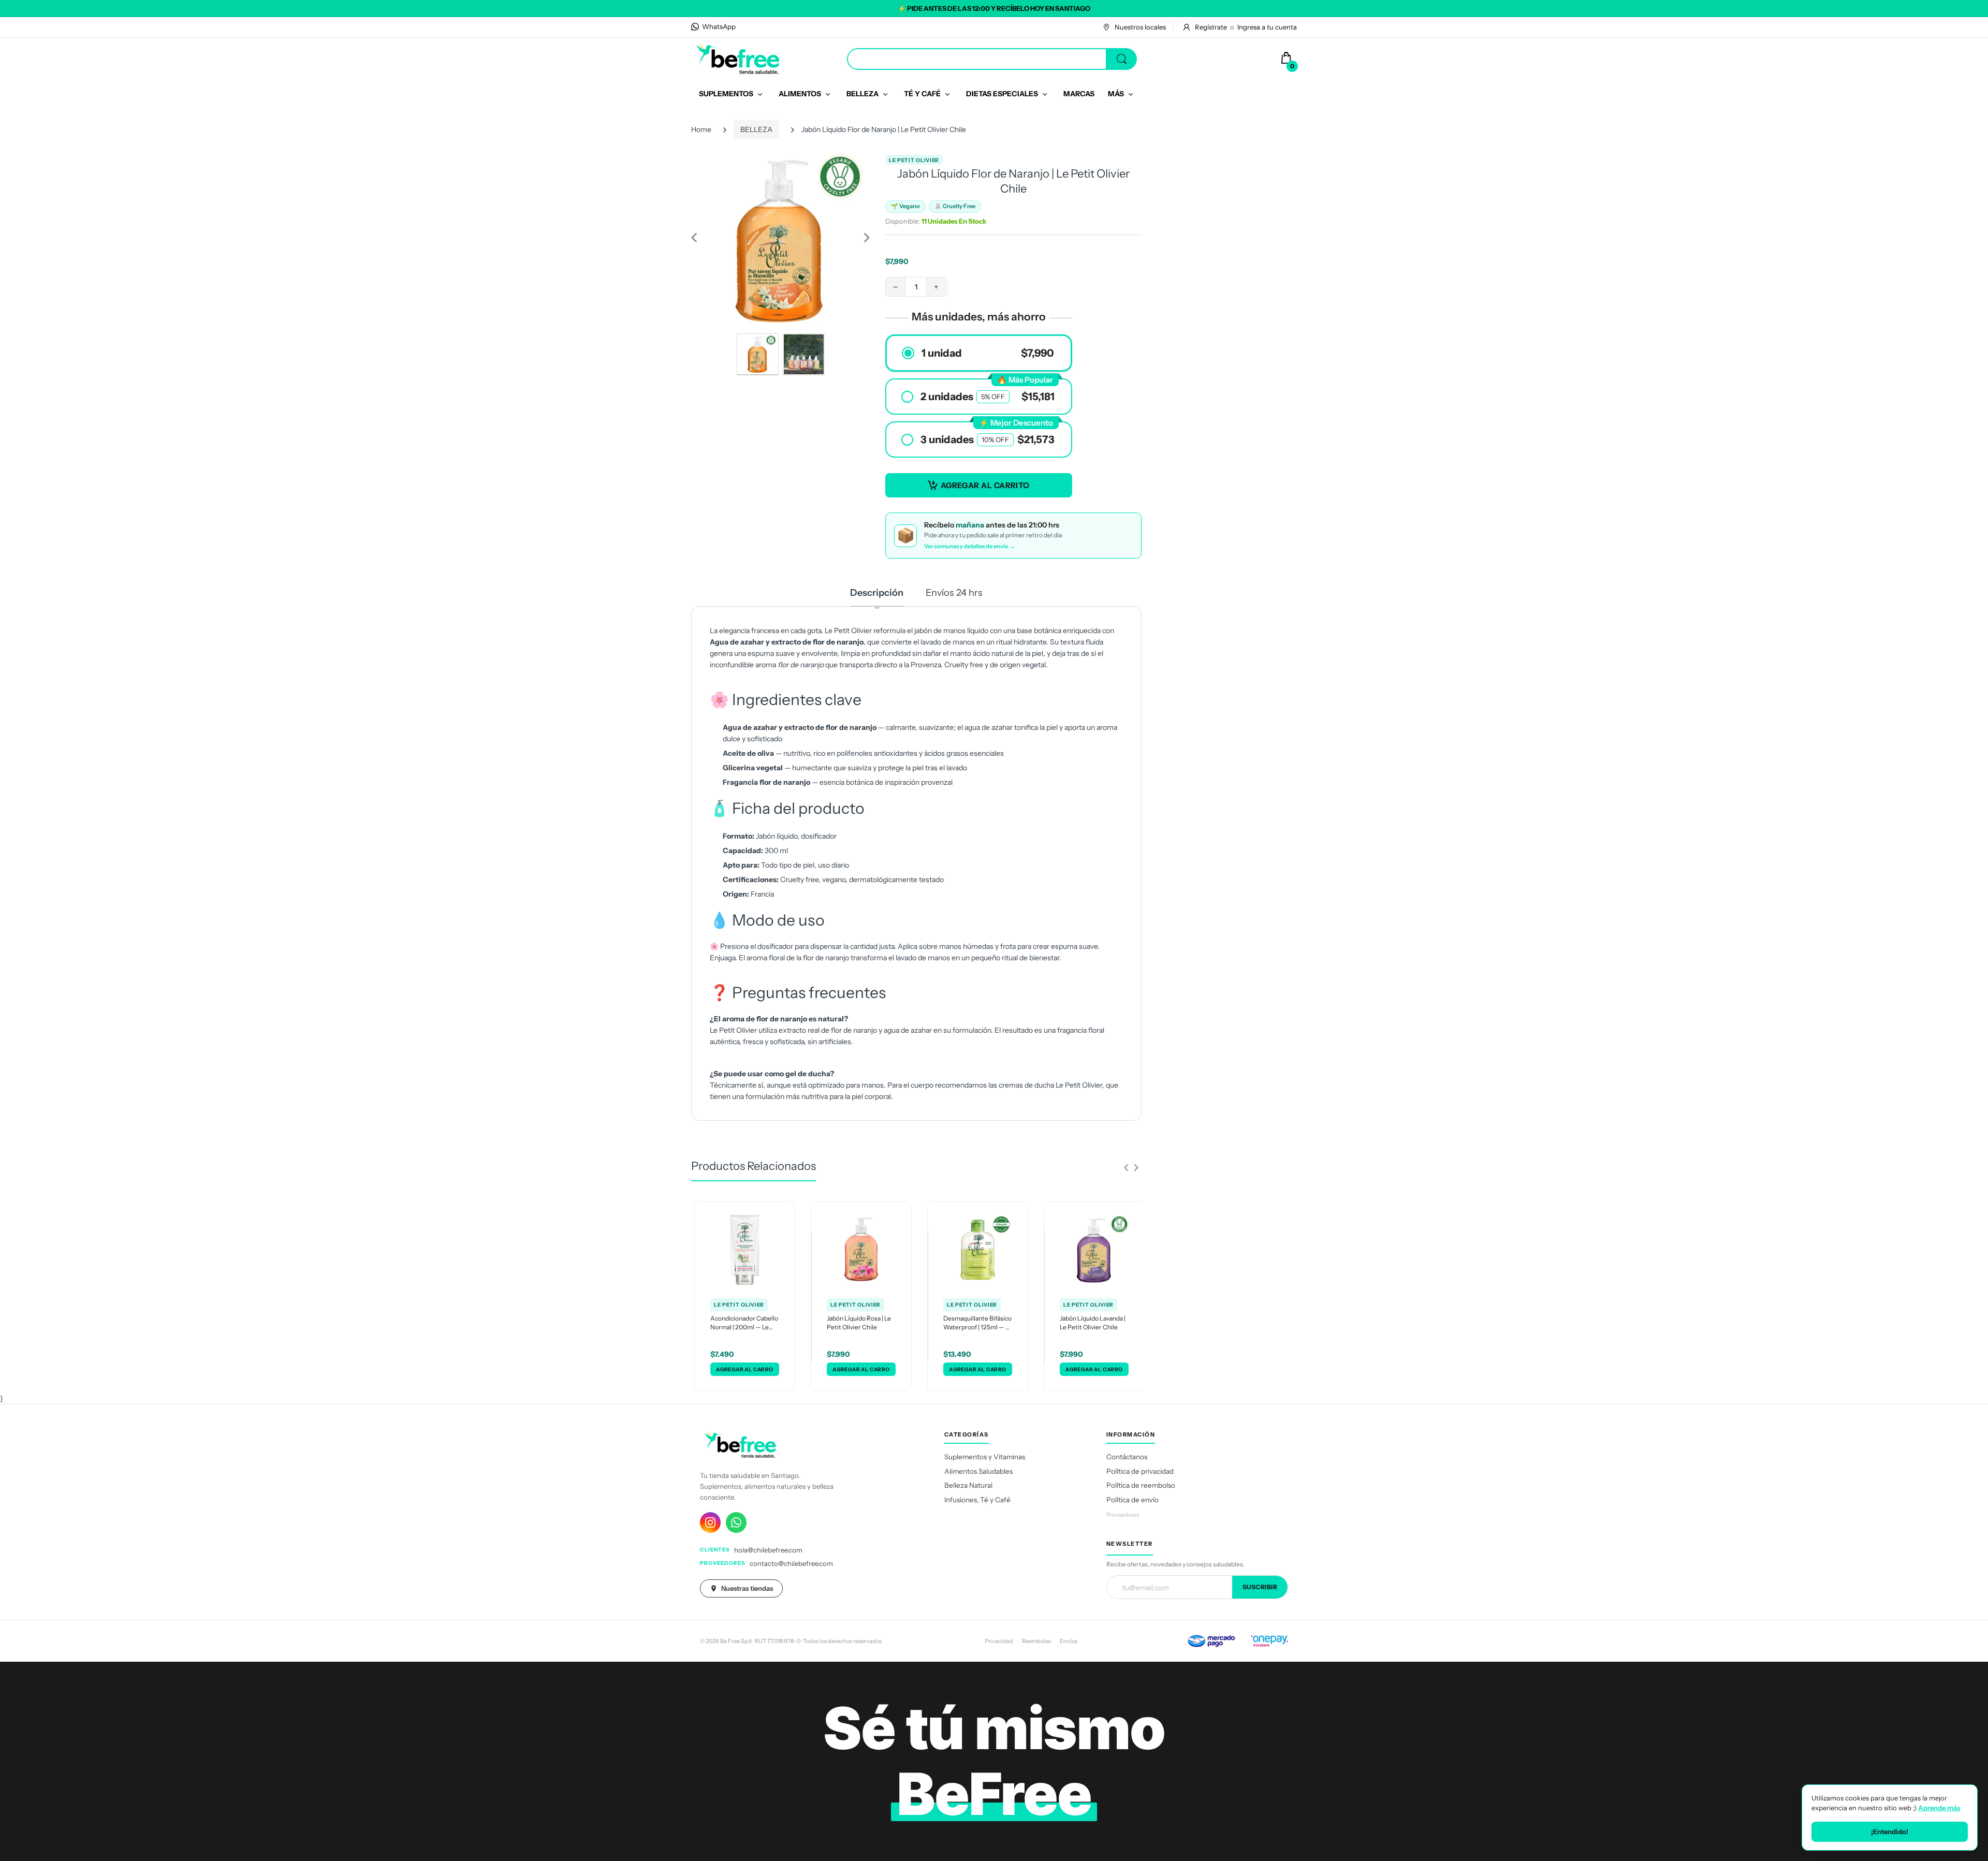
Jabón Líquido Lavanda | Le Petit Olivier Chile (1093, 1323)
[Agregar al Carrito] (745, 1369)
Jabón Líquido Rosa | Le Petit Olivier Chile (859, 1323)
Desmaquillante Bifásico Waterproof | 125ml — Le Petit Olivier (978, 1323)
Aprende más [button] (1939, 1808)
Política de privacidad (1140, 1471)
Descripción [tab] (877, 593)
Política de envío (1132, 1500)
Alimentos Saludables (978, 1471)
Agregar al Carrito (985, 485)
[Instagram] (710, 1522)
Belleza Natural (968, 1485)
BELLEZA (756, 129)
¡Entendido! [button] (1890, 1831)
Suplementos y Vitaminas (985, 1457)
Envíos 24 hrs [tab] (954, 593)
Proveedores (1123, 1515)
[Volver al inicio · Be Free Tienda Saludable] (738, 58)
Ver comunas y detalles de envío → (970, 546)
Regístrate (1211, 27)
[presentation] (1126, 1167)
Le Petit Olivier (914, 160)
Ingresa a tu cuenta (1267, 27)
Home (701, 129)
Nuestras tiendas (747, 1588)
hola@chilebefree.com (768, 1550)
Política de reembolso (1141, 1485)
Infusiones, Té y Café (977, 1500)
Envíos (1069, 1641)
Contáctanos (1127, 1457)
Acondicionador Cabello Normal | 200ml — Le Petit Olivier (744, 1323)
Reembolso (1036, 1641)
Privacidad (999, 1641)
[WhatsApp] (736, 1522)
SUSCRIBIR (1260, 1587)
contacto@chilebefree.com (791, 1563)
